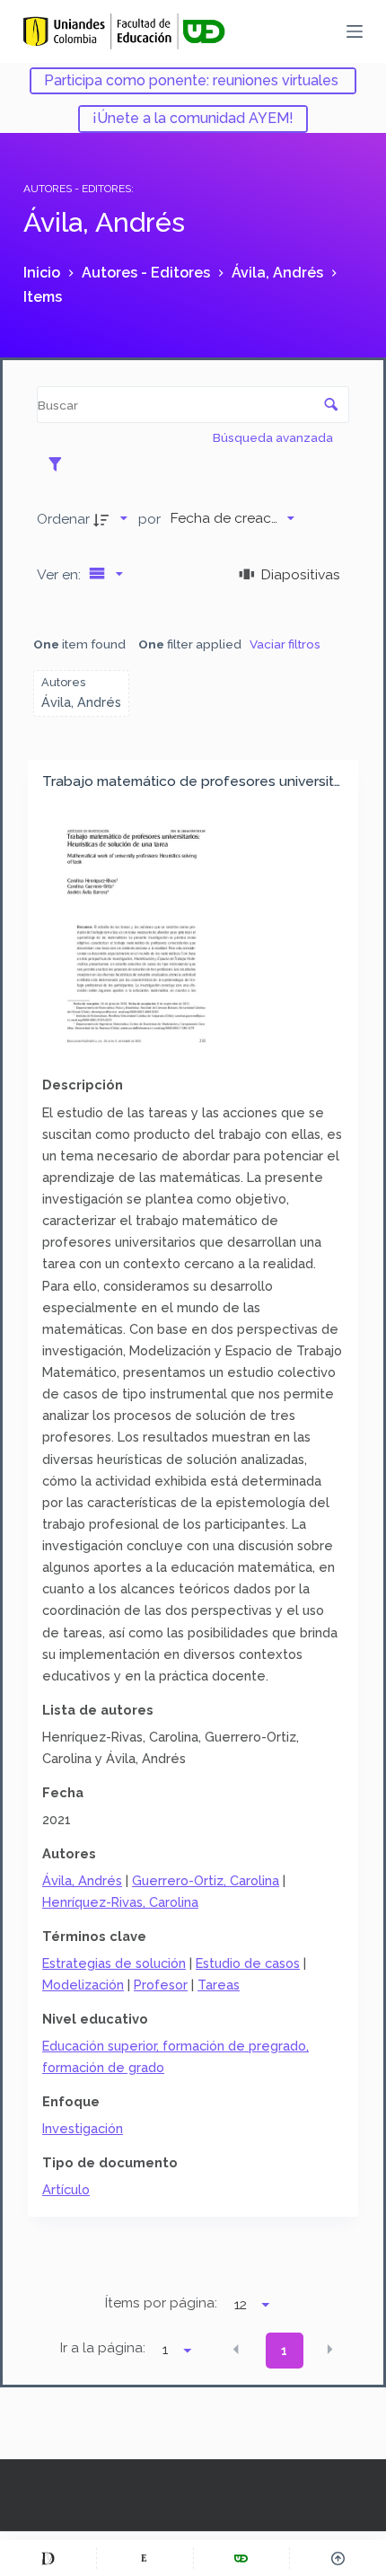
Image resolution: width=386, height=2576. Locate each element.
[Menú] (355, 31)
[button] (236, 2349)
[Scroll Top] (338, 2558)
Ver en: (61, 574)
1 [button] (284, 2351)
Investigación (83, 2128)
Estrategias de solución (114, 1963)
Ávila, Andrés (82, 1880)
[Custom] (48, 2558)
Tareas (219, 1985)
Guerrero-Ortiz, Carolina (206, 1880)
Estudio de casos (248, 1963)
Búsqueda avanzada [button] (274, 437)
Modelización (83, 1985)
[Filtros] (60, 463)
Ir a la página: (103, 2348)
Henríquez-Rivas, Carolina (120, 1902)
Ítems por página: (161, 2303)
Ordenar (63, 519)
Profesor (161, 1985)
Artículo (66, 2189)
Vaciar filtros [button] (285, 644)
